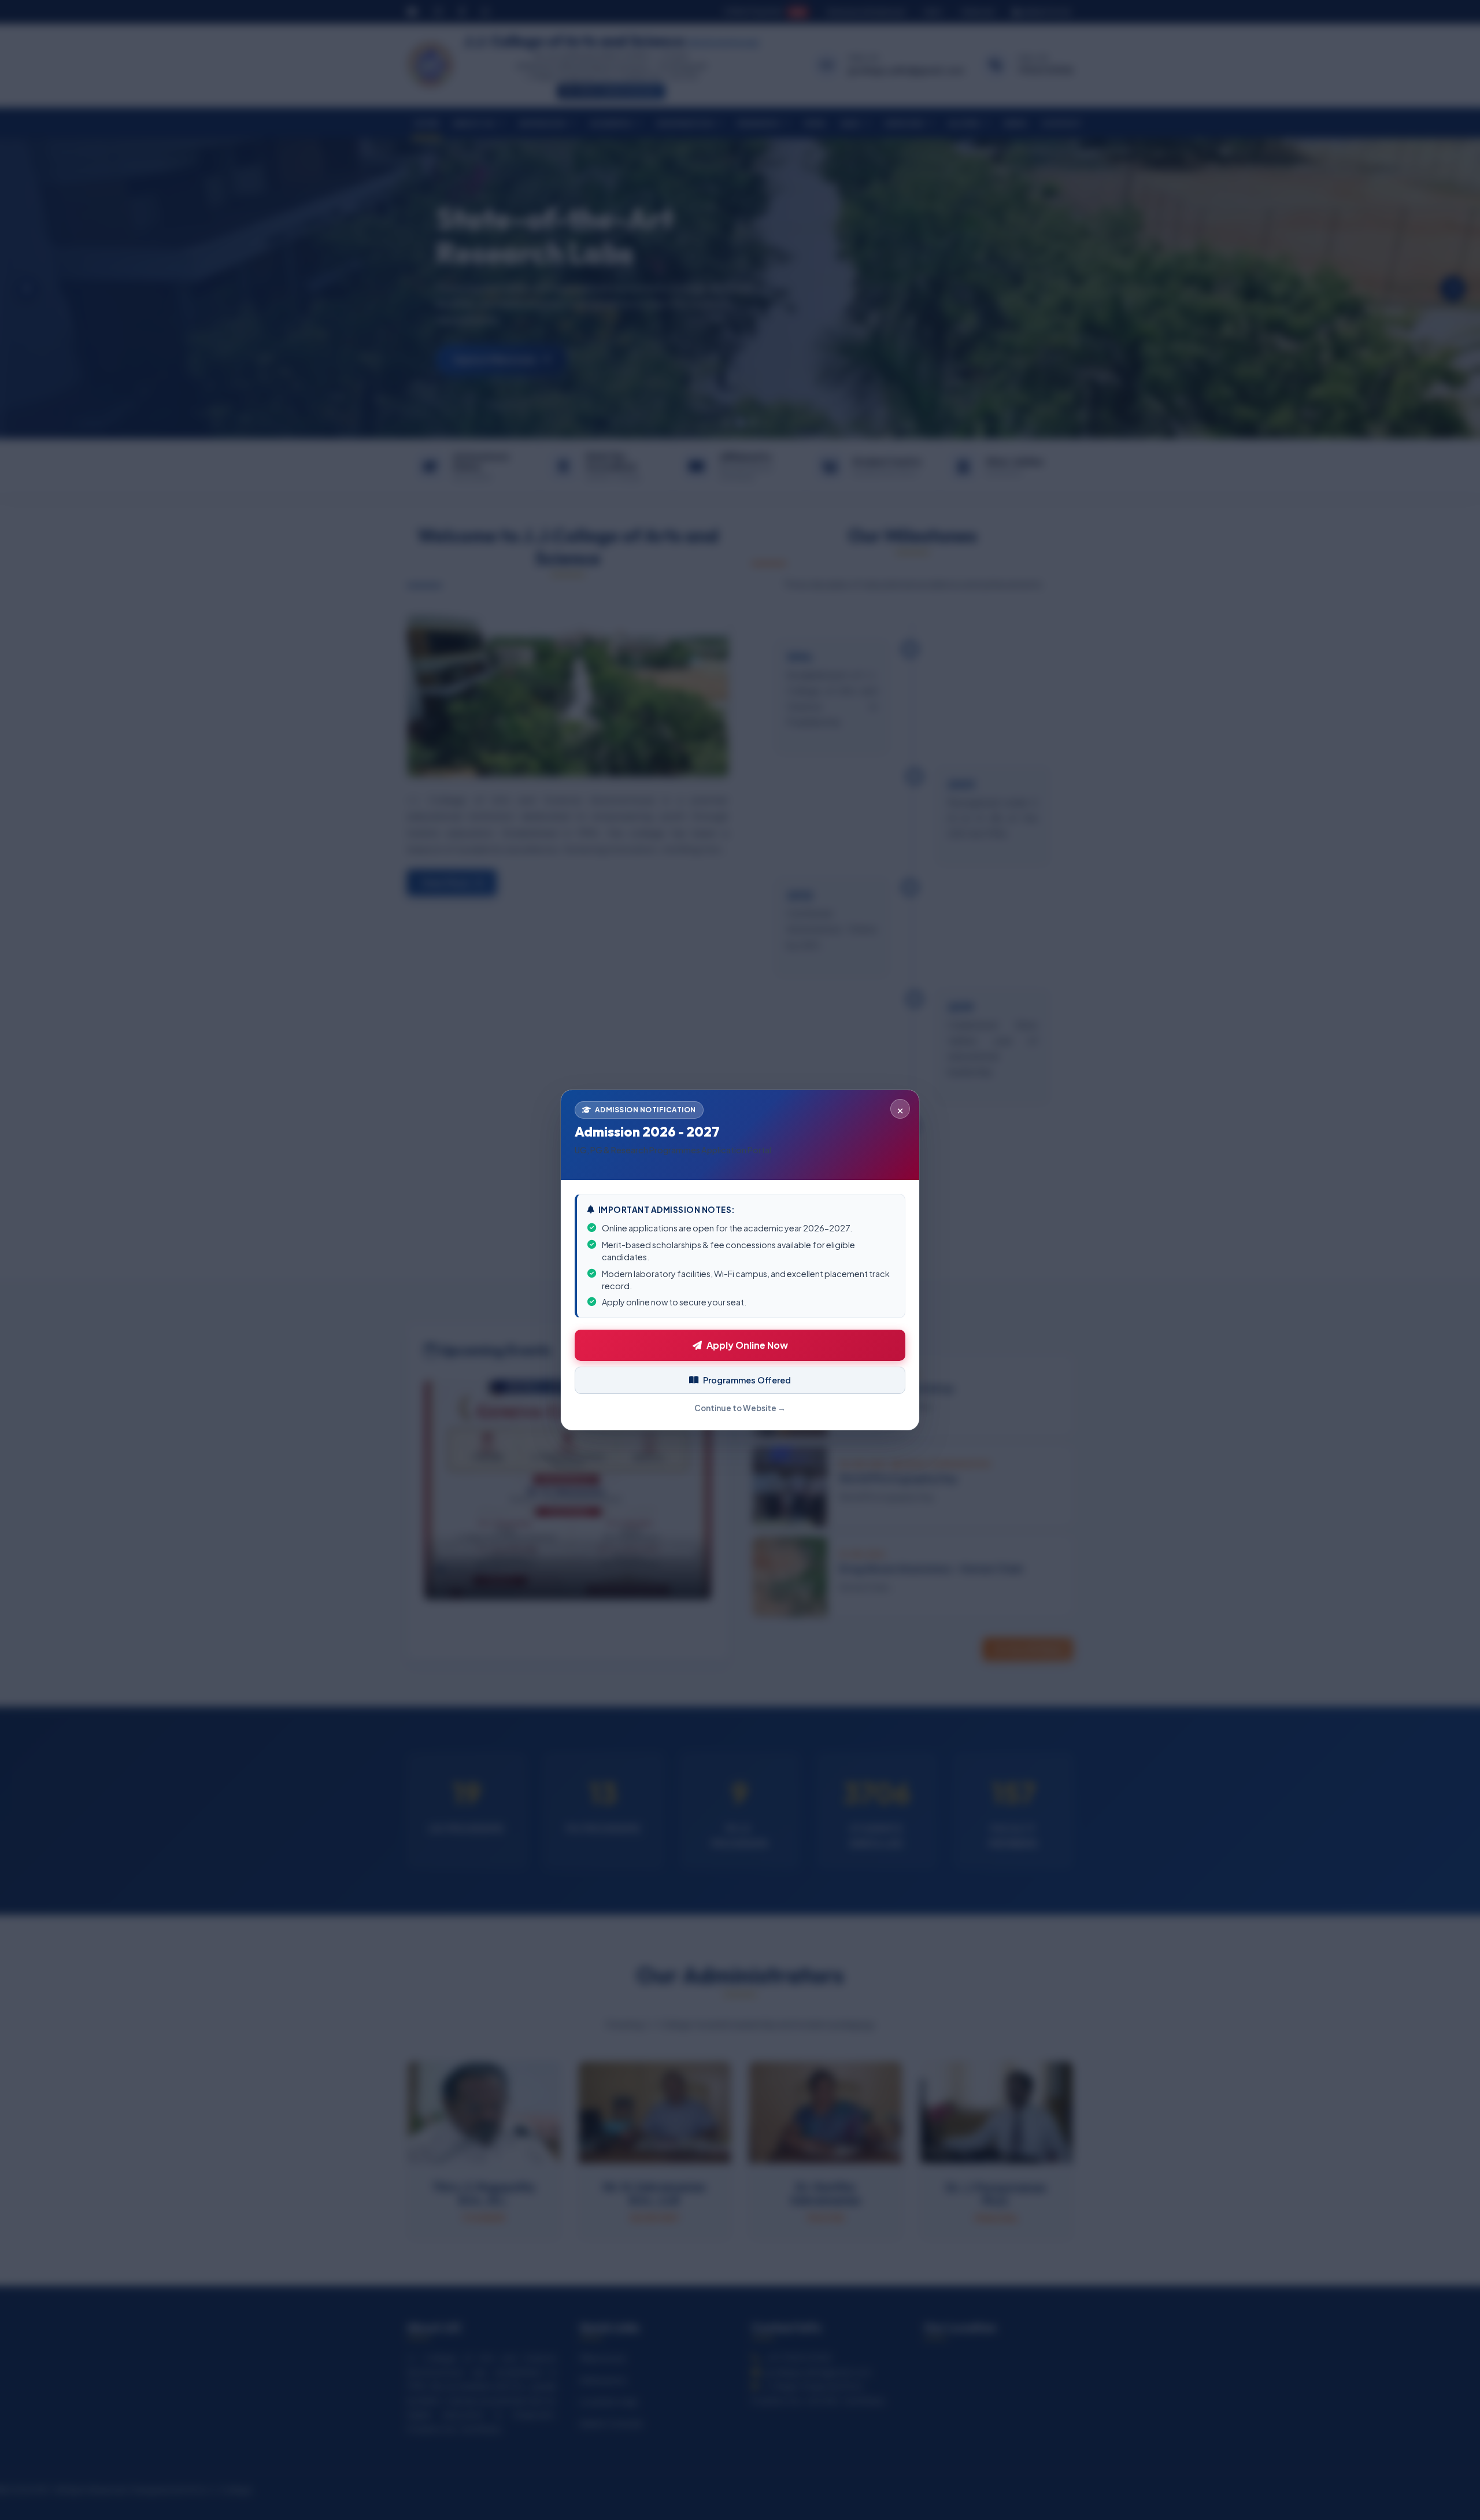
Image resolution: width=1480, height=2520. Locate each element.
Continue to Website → (740, 1408)
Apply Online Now (747, 1345)
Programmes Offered (747, 1380)
